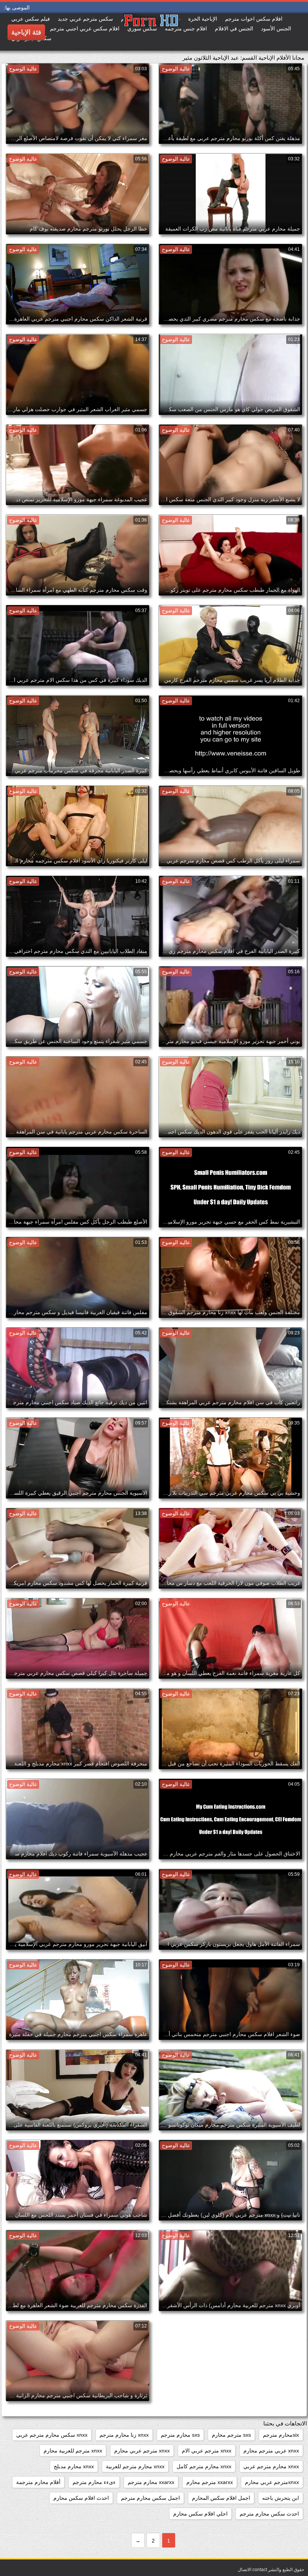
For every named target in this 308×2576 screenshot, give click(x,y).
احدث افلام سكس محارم (81, 2498)
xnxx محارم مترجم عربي (271, 2466)
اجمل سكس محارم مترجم (150, 2498)
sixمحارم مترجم (281, 2435)
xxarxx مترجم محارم (210, 2482)
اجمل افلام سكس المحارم (221, 2498)
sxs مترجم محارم (231, 2435)
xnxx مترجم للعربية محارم (73, 2451)
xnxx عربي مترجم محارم (271, 2451)
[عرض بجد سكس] (123, 32)
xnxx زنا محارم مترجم (124, 2435)
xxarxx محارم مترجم (151, 2482)
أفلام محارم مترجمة (38, 2482)
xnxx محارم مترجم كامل (204, 2466)
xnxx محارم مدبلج (74, 2466)
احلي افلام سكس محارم (200, 2514)
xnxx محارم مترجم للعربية (135, 2466)
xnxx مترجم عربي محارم (142, 2451)
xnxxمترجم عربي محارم (272, 2482)
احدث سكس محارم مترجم (269, 2514)
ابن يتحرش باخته (281, 2498)
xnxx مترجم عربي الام (207, 2451)
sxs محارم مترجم (180, 2435)
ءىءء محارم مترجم (94, 2482)
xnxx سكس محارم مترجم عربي (52, 2435)
